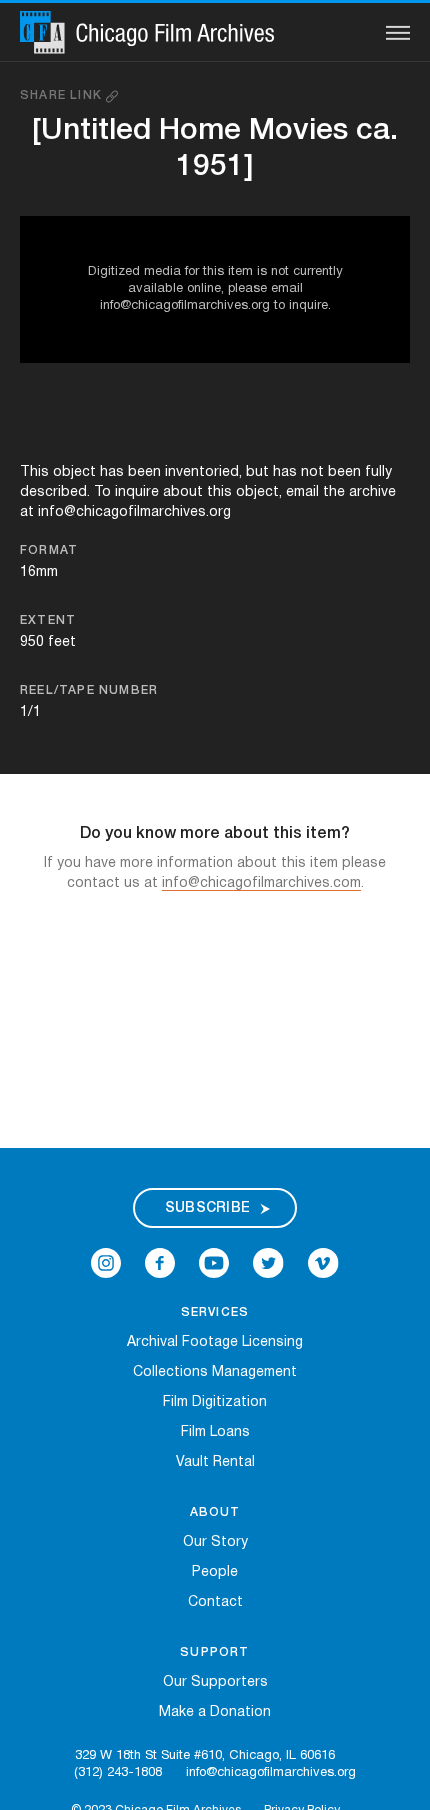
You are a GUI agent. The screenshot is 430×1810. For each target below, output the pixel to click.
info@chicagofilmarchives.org (271, 1773)
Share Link (63, 95)
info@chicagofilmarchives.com (261, 883)
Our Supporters (215, 1682)
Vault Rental (215, 1462)
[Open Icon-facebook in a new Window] (160, 1263)
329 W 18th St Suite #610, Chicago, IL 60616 (205, 1756)
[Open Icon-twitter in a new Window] (268, 1263)
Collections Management (215, 1372)
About (215, 1512)
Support (214, 1652)
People (215, 1572)
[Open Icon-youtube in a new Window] (214, 1263)
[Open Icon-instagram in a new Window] (106, 1263)
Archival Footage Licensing (215, 1342)
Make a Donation (215, 1712)
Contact (215, 1602)
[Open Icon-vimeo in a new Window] (323, 1263)
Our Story (215, 1542)
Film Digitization (215, 1402)
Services (215, 1312)
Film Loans (215, 1432)
